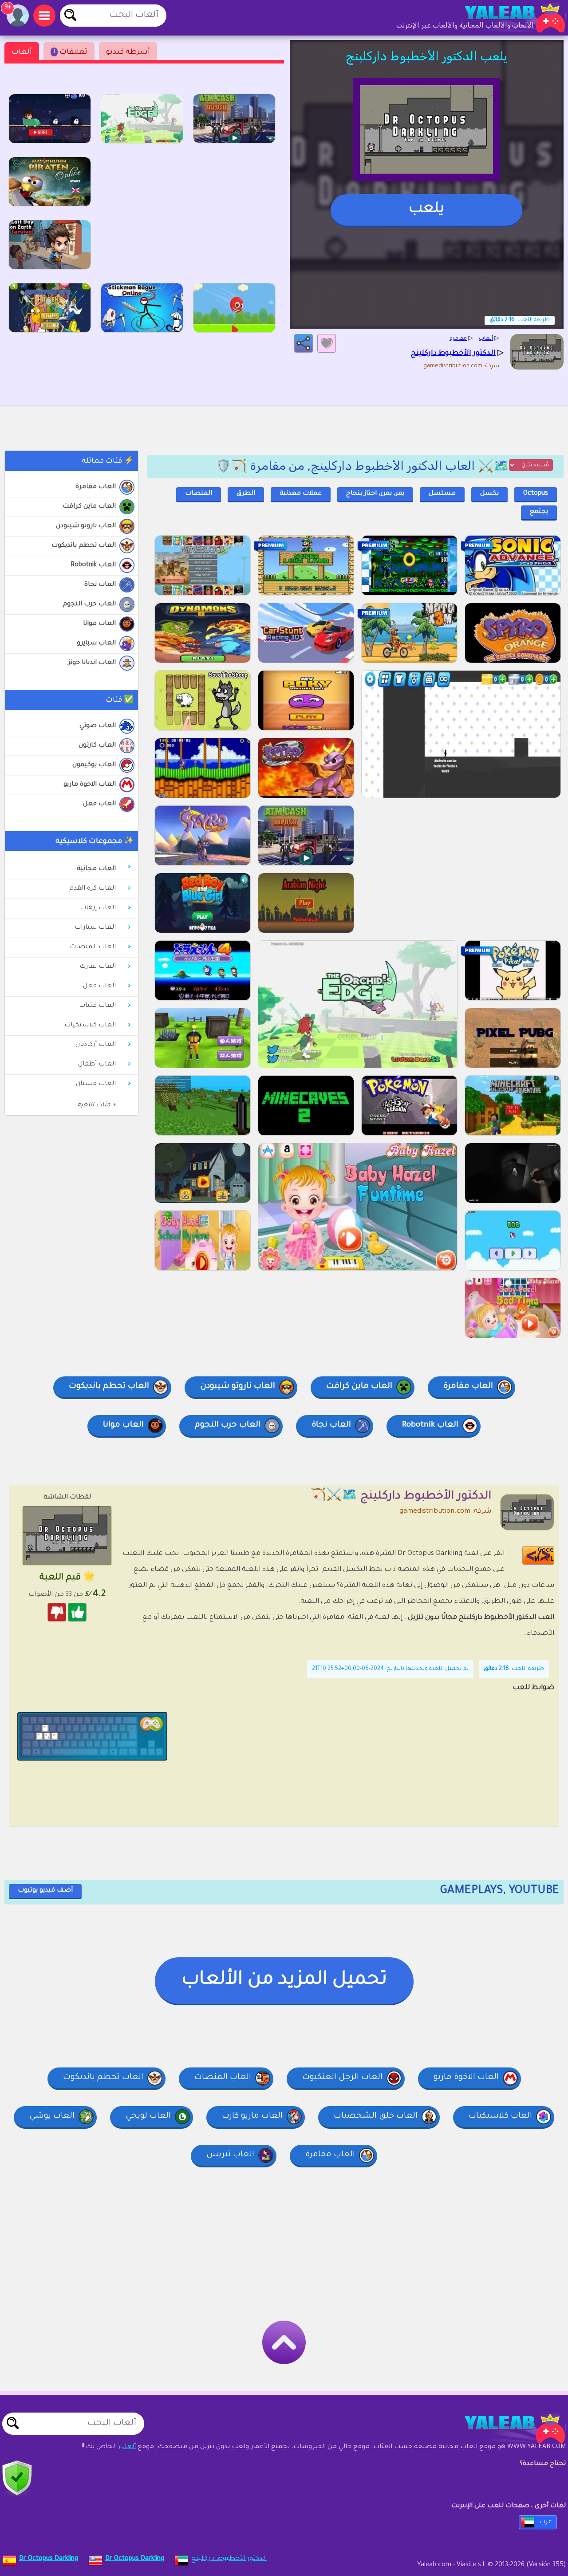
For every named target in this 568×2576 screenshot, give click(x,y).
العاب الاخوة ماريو (90, 785)
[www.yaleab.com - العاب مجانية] (506, 2428)
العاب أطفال (97, 1065)
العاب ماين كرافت (89, 507)
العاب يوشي (52, 2116)
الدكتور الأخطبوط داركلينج (229, 2559)
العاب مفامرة (96, 487)
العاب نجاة (100, 585)
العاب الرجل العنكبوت (342, 2078)
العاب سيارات (95, 928)
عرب (546, 2522)
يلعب (426, 210)
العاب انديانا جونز (92, 663)
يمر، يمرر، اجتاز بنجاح (375, 494)
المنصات (199, 494)
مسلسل (442, 494)
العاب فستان (96, 1084)
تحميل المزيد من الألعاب (284, 1980)
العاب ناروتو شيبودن (86, 526)
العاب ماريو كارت (252, 2116)
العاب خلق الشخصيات (376, 2116)
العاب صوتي (98, 726)
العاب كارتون (97, 746)
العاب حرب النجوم (89, 604)
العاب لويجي (148, 2116)
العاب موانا (99, 624)
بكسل (489, 494)
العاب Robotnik (93, 565)
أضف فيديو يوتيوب (45, 1891)
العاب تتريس (230, 2155)
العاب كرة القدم (93, 889)
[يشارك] (304, 343)
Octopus (536, 494)
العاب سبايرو (96, 644)
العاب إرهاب (98, 908)
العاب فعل (99, 804)
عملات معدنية (301, 494)
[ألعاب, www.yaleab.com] (506, 18)
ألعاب (22, 52)
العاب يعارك (98, 967)
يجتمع (539, 512)
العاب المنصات (93, 947)
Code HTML (544, 1555)
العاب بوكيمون (94, 765)
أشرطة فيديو (128, 52)
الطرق (246, 494)
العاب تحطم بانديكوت (84, 546)
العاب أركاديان (96, 1045)
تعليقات (70, 52)
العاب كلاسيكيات (90, 1026)
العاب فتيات (97, 1006)
